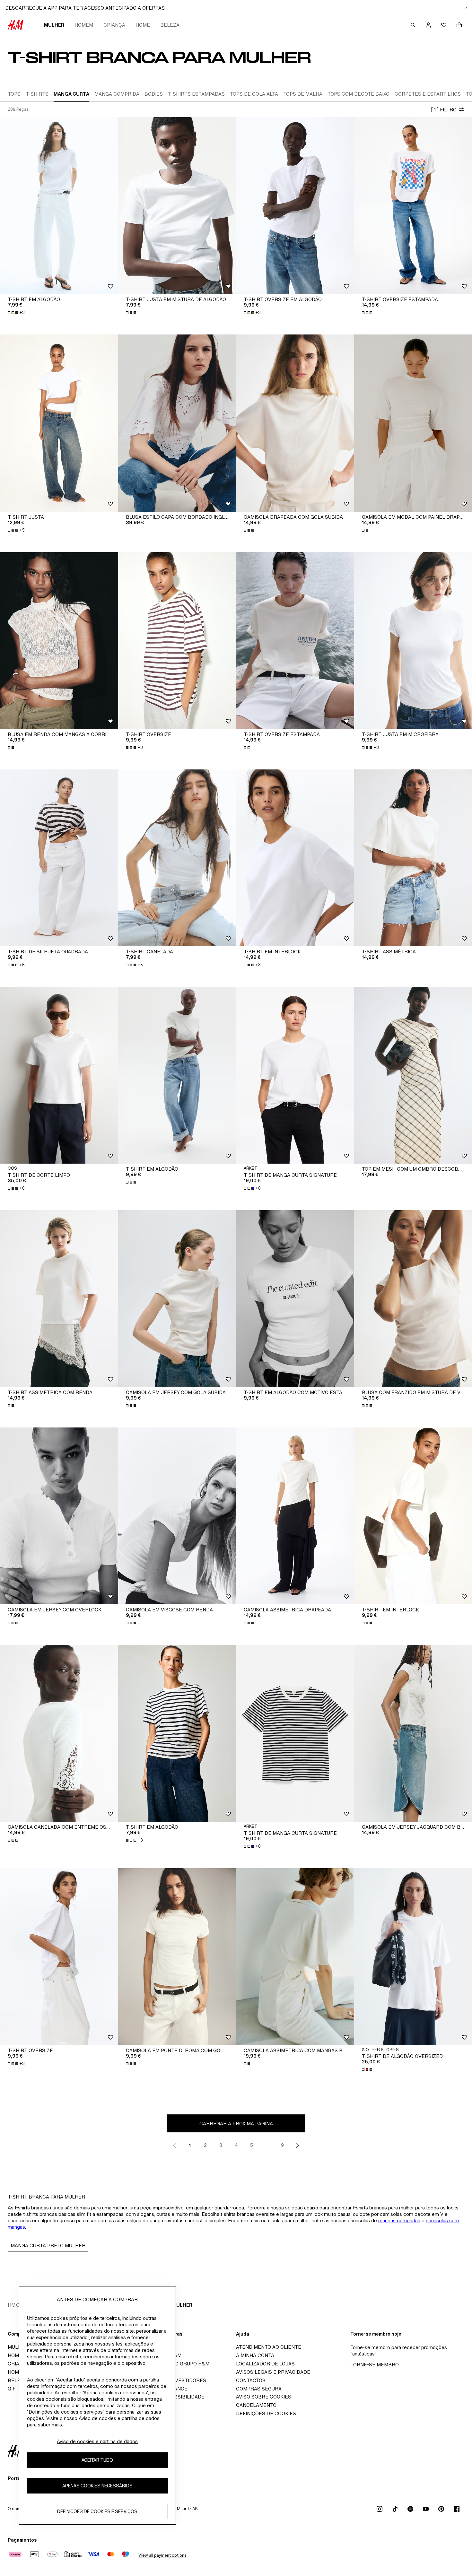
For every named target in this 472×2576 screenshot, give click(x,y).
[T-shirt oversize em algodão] (295, 206)
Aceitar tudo (97, 2460)
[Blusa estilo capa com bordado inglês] (177, 423)
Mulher (54, 25)
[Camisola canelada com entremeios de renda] (59, 1733)
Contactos (251, 2380)
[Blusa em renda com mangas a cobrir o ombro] (59, 641)
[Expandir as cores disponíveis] (132, 313)
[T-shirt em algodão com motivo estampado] (295, 1299)
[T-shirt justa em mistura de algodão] (177, 206)
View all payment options (162, 2555)
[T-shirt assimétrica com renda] (59, 1299)
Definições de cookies (266, 2413)
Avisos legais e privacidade (273, 2372)
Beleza (170, 25)
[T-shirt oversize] (177, 641)
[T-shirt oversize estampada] (295, 641)
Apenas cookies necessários (97, 2486)
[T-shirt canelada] (177, 858)
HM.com (17, 2305)
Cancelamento (256, 2405)
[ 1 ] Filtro (444, 110)
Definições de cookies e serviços (97, 2511)
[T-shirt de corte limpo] (59, 1075)
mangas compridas (399, 2220)
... (267, 2145)
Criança (114, 25)
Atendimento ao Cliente (269, 2347)
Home (143, 25)
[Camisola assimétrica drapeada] (295, 1516)
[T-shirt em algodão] (59, 206)
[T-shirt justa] (59, 423)
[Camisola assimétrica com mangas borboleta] (295, 1957)
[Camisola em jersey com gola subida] (177, 1299)
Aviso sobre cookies (264, 2397)
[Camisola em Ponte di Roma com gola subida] (177, 1957)
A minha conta (255, 2355)
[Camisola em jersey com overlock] (59, 1516)
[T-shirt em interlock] (295, 858)
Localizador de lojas (265, 2364)
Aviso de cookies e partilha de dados (97, 2441)
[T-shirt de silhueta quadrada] (59, 858)
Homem (84, 25)
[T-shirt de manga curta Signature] (295, 1075)
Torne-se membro (375, 2365)
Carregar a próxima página (236, 2124)
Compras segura (259, 2389)
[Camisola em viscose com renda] (177, 1516)
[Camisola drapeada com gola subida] (295, 423)
